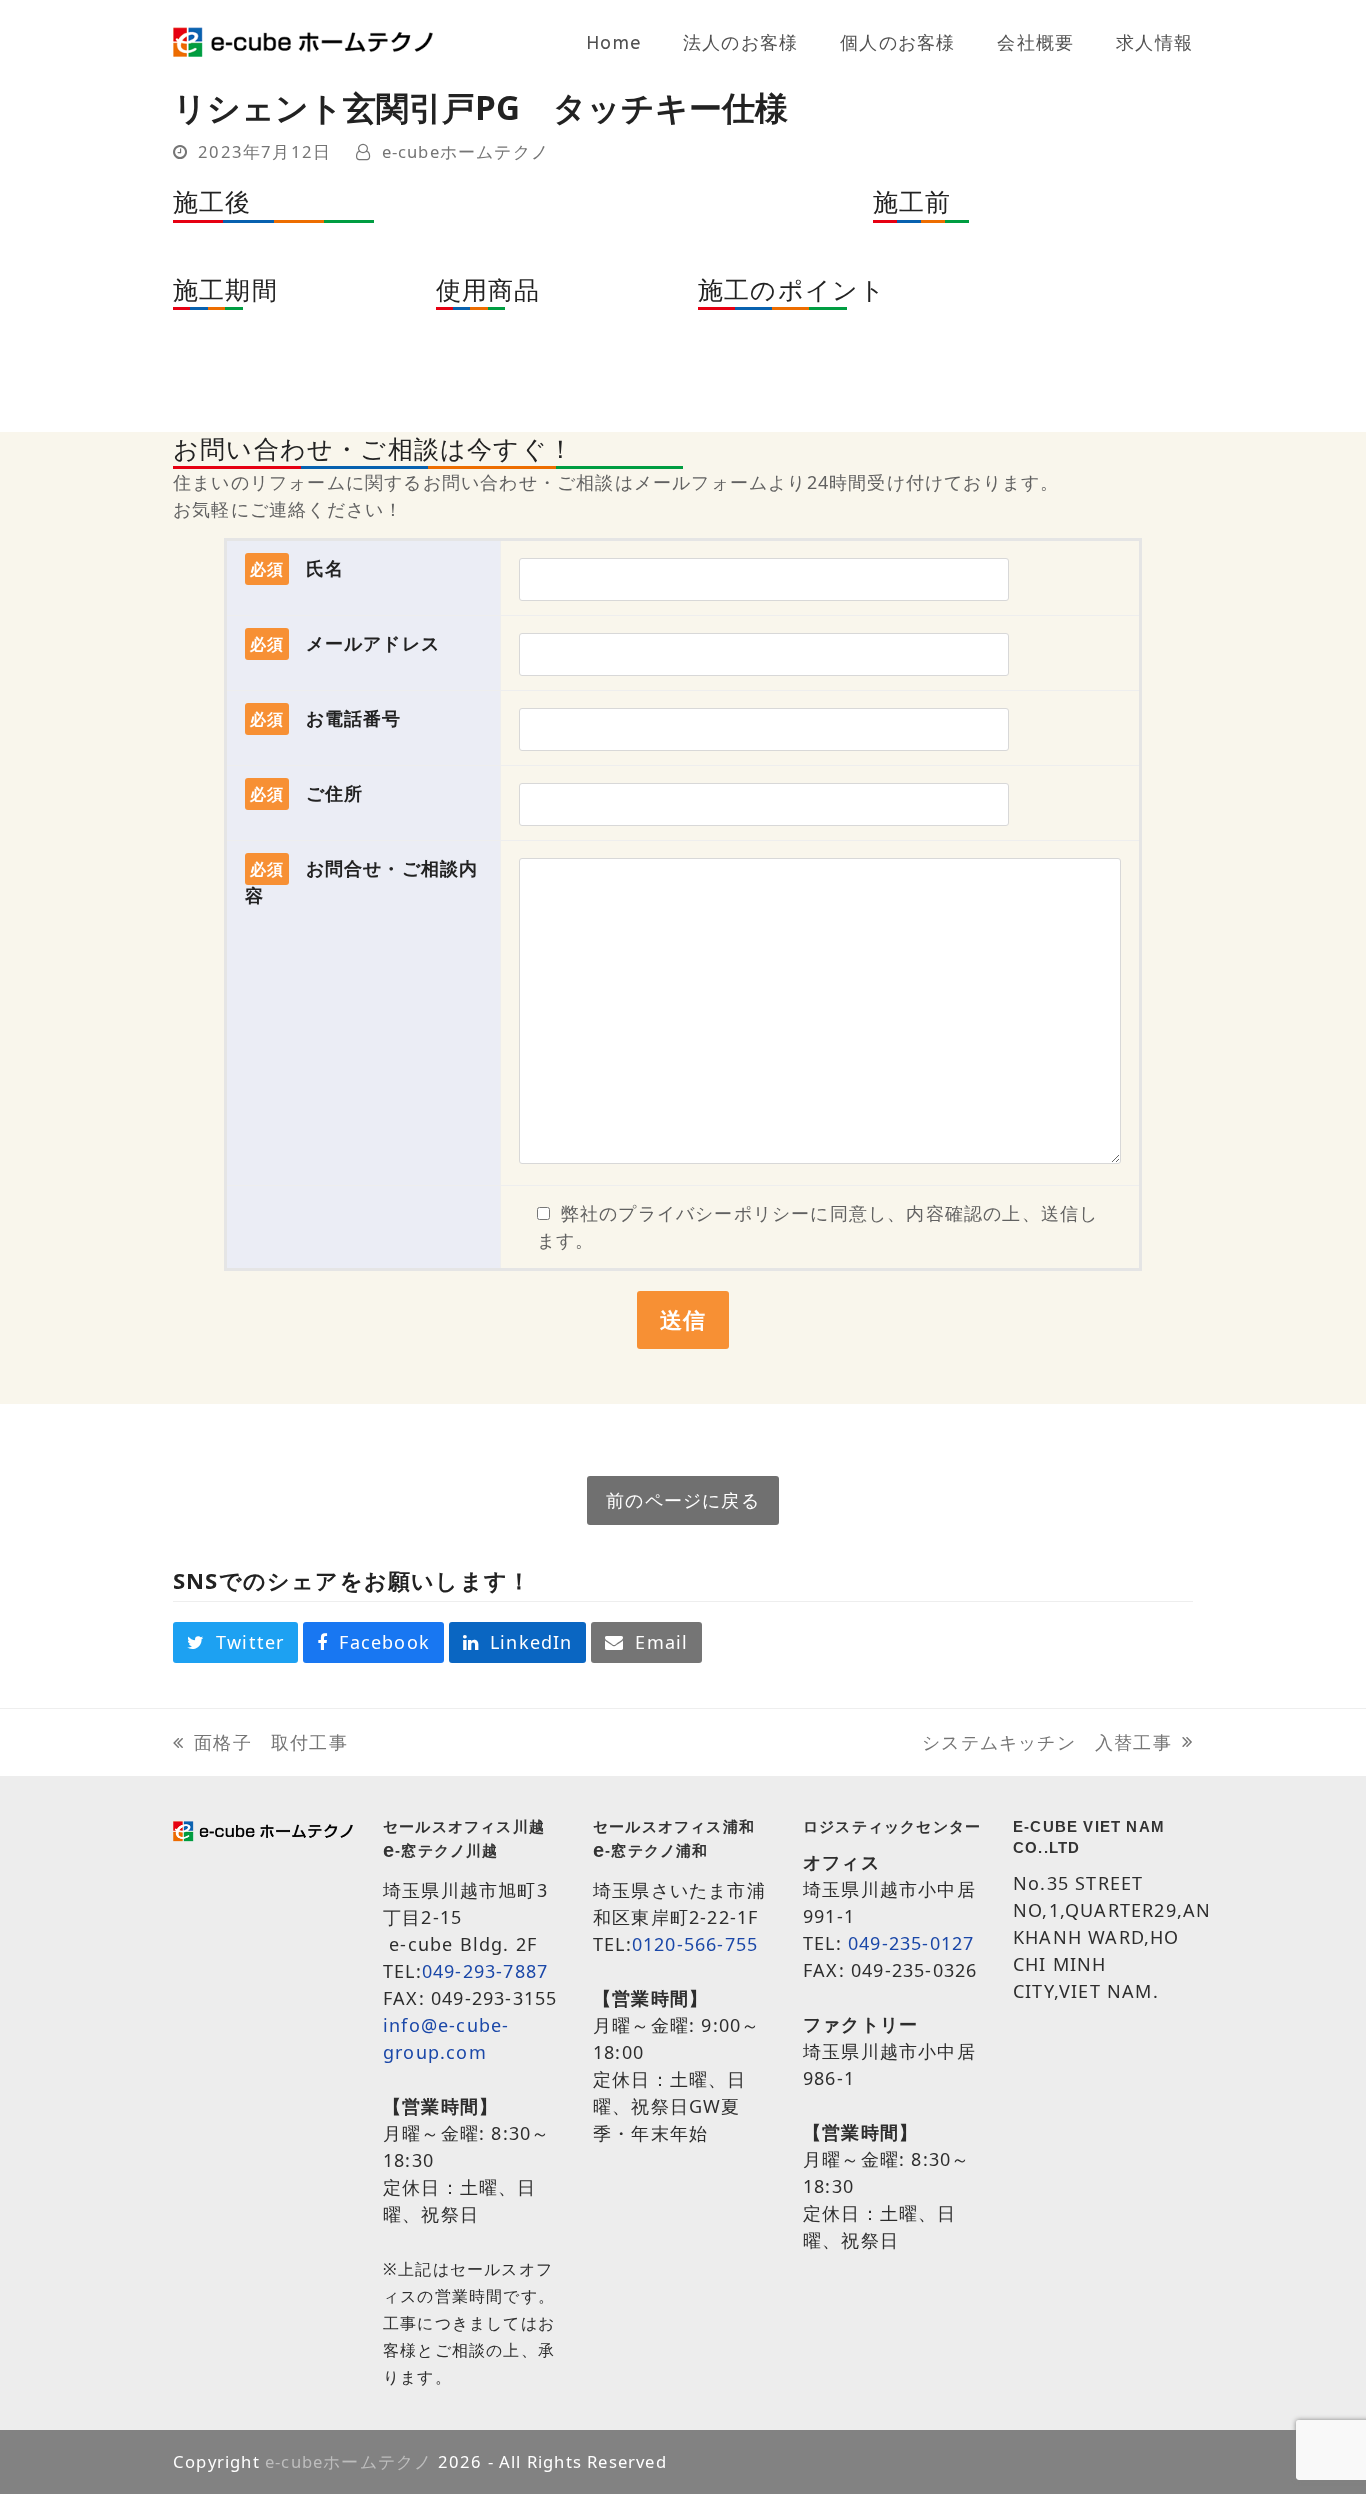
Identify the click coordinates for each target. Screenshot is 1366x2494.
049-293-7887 (485, 1971)
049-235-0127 (911, 1943)
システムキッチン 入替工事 (1047, 1743)
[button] (235, 1642)
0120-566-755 (695, 1944)
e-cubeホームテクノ (465, 151)
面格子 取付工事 (260, 1743)
